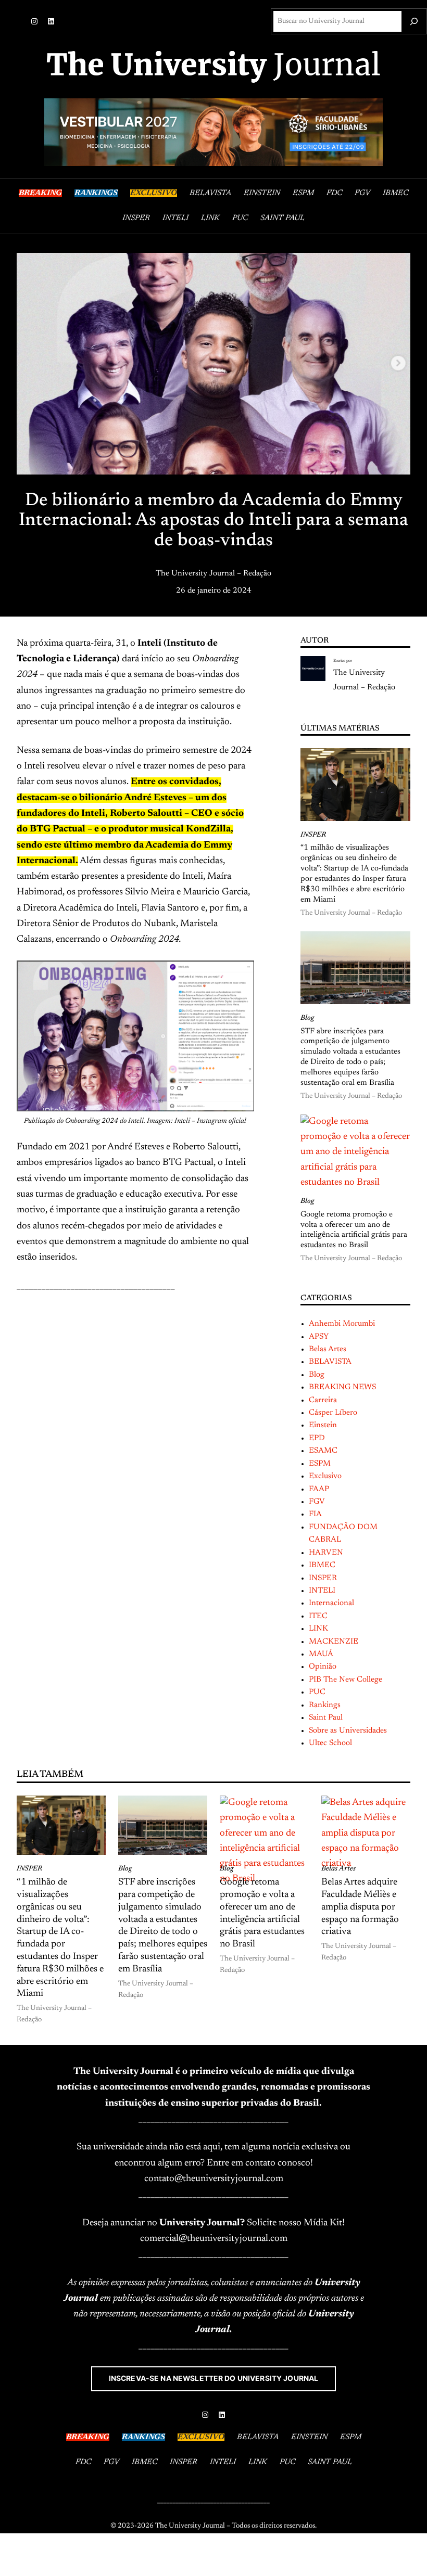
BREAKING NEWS (342, 1387)
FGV (317, 1502)
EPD (317, 1438)
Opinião (323, 1667)
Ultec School (330, 1743)
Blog (307, 1018)
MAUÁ (321, 1654)
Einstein (323, 1425)
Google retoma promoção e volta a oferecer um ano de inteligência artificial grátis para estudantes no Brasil (354, 1230)
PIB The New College (346, 1680)
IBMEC (322, 1565)
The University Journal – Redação (213, 574)
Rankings (325, 1705)
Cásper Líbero (333, 1413)
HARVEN (326, 1553)
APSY (319, 1337)
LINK (318, 1629)
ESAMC (323, 1451)
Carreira (323, 1400)
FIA (315, 1514)
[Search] (414, 21)
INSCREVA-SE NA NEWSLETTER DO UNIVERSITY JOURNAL (214, 2378)
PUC (317, 1692)
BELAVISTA (330, 1362)
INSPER (313, 835)
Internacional (331, 1603)
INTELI (322, 1591)
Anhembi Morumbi (342, 1324)
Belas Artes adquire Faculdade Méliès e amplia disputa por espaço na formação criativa (360, 1907)
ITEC (318, 1616)
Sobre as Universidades (348, 1731)
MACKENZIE (334, 1642)
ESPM (320, 1464)
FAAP (319, 1489)
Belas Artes (328, 1349)
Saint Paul (326, 1718)
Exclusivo (325, 1476)
